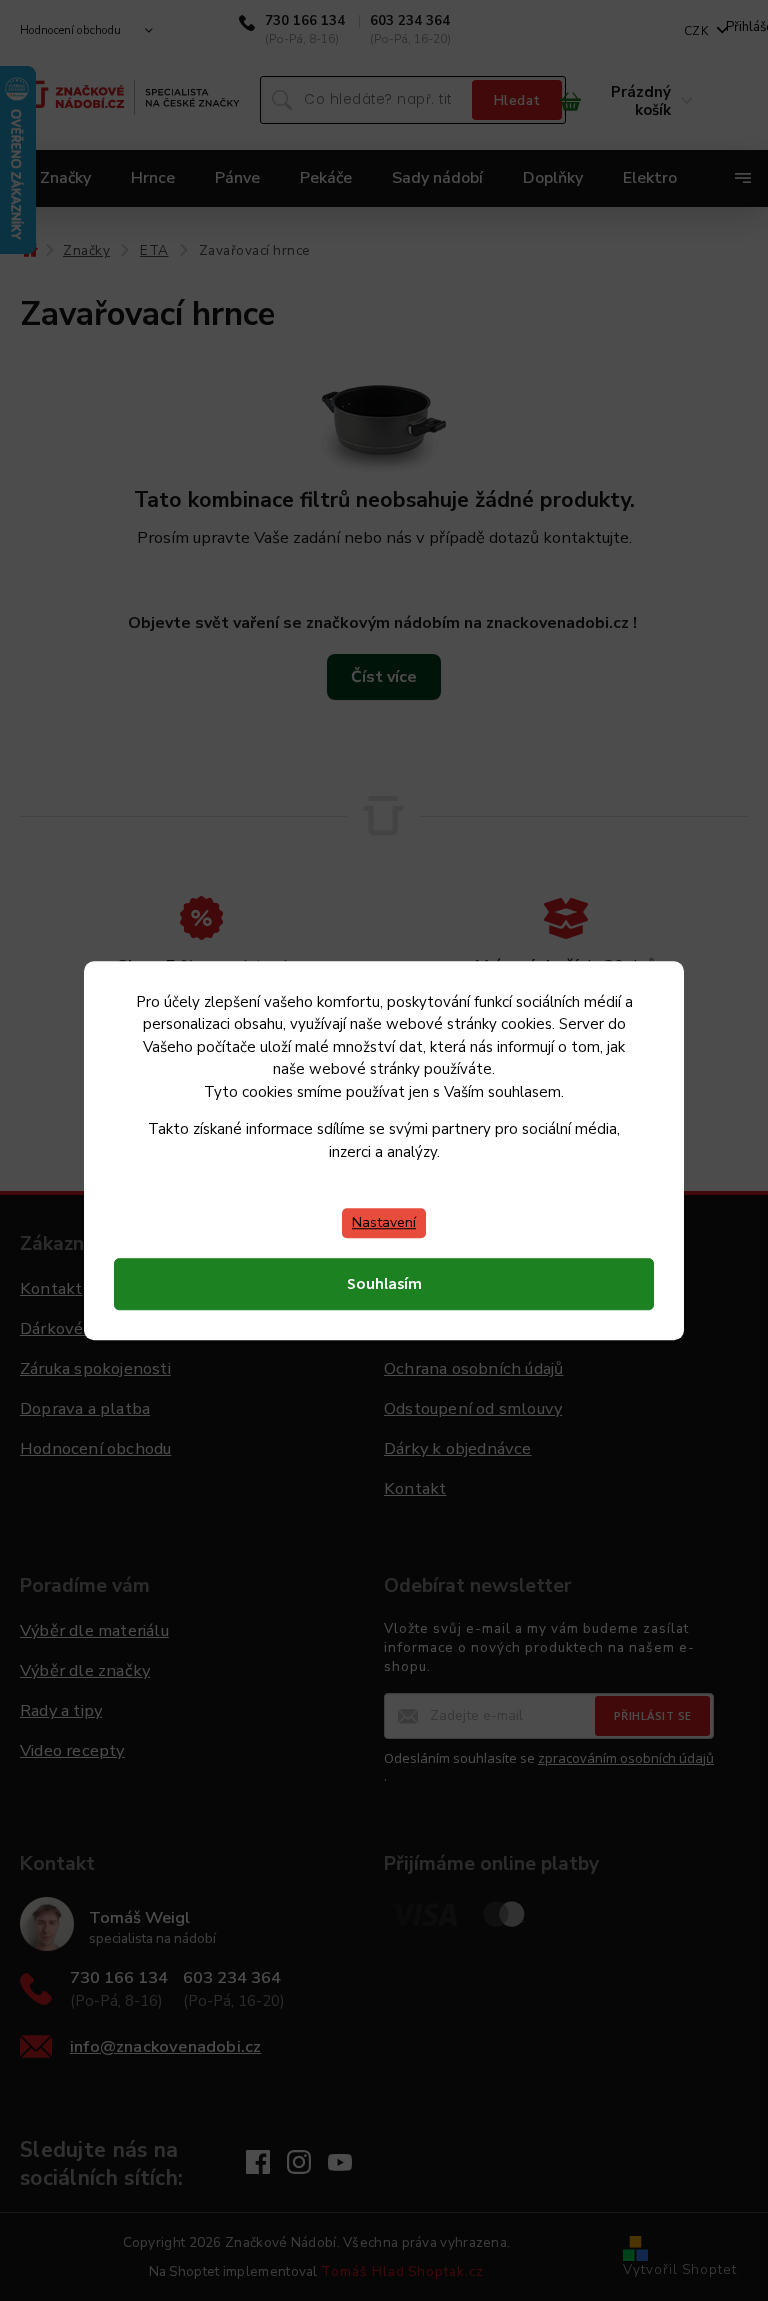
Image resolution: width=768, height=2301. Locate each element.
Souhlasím (384, 1284)
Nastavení (384, 1222)
